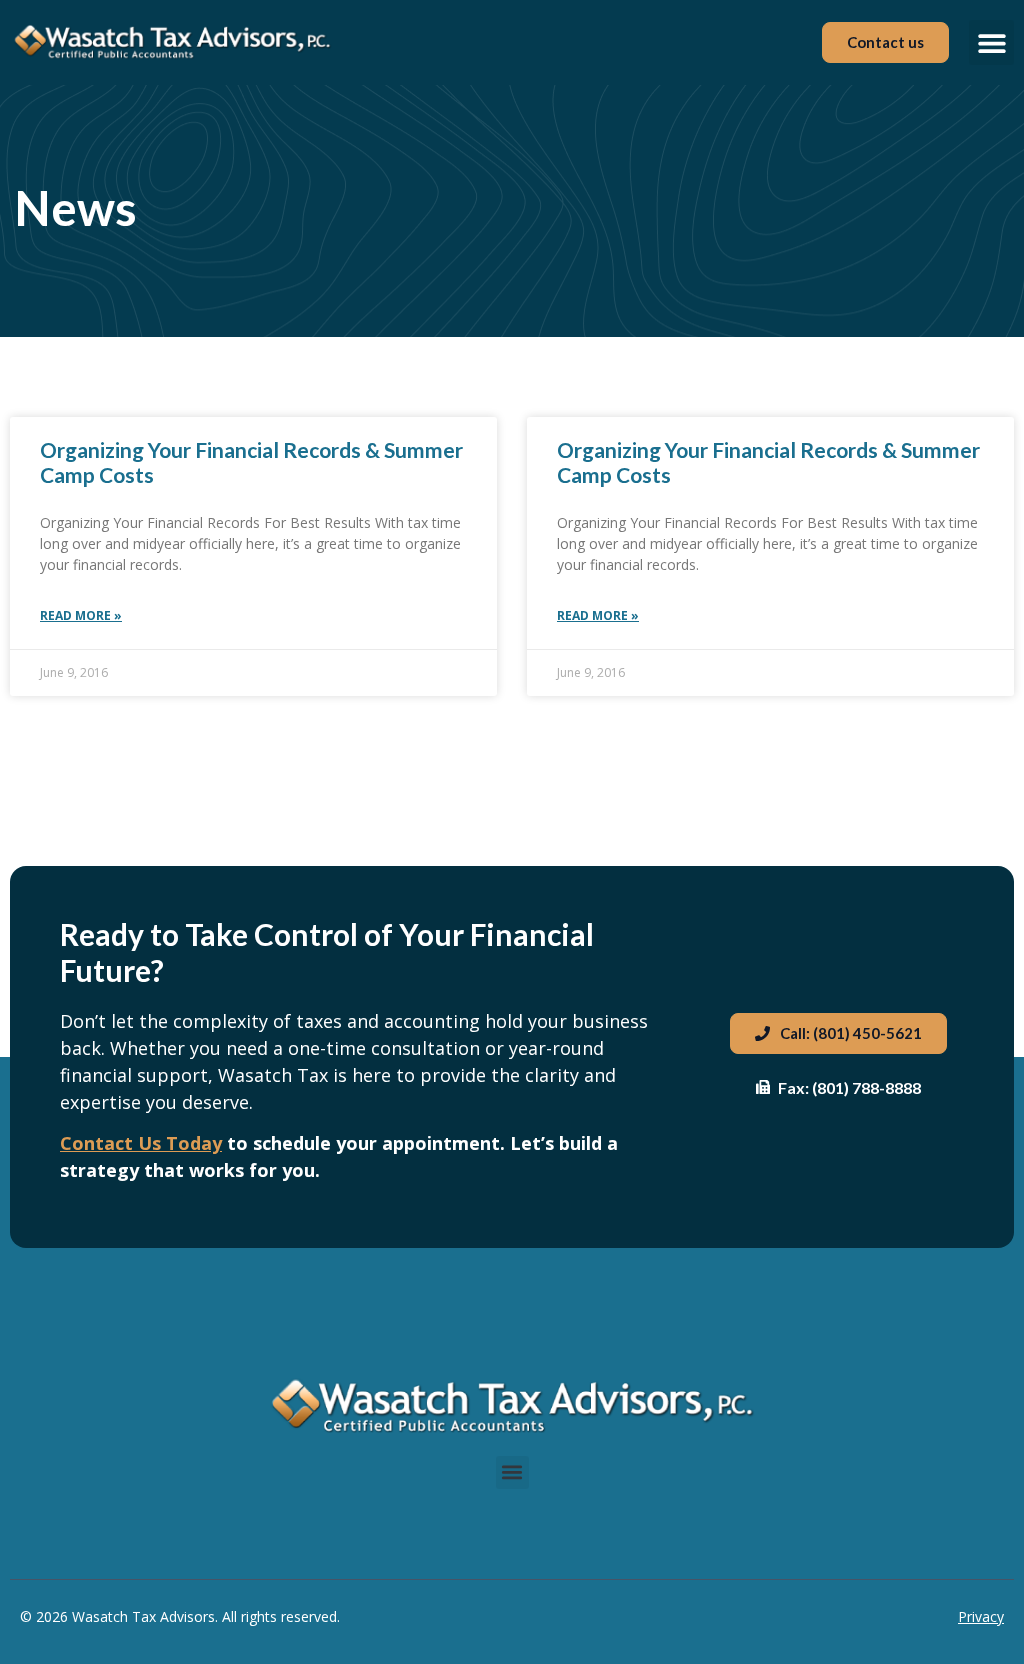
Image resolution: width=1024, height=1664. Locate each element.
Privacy (981, 1616)
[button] (991, 42)
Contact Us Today (141, 1143)
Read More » (81, 615)
